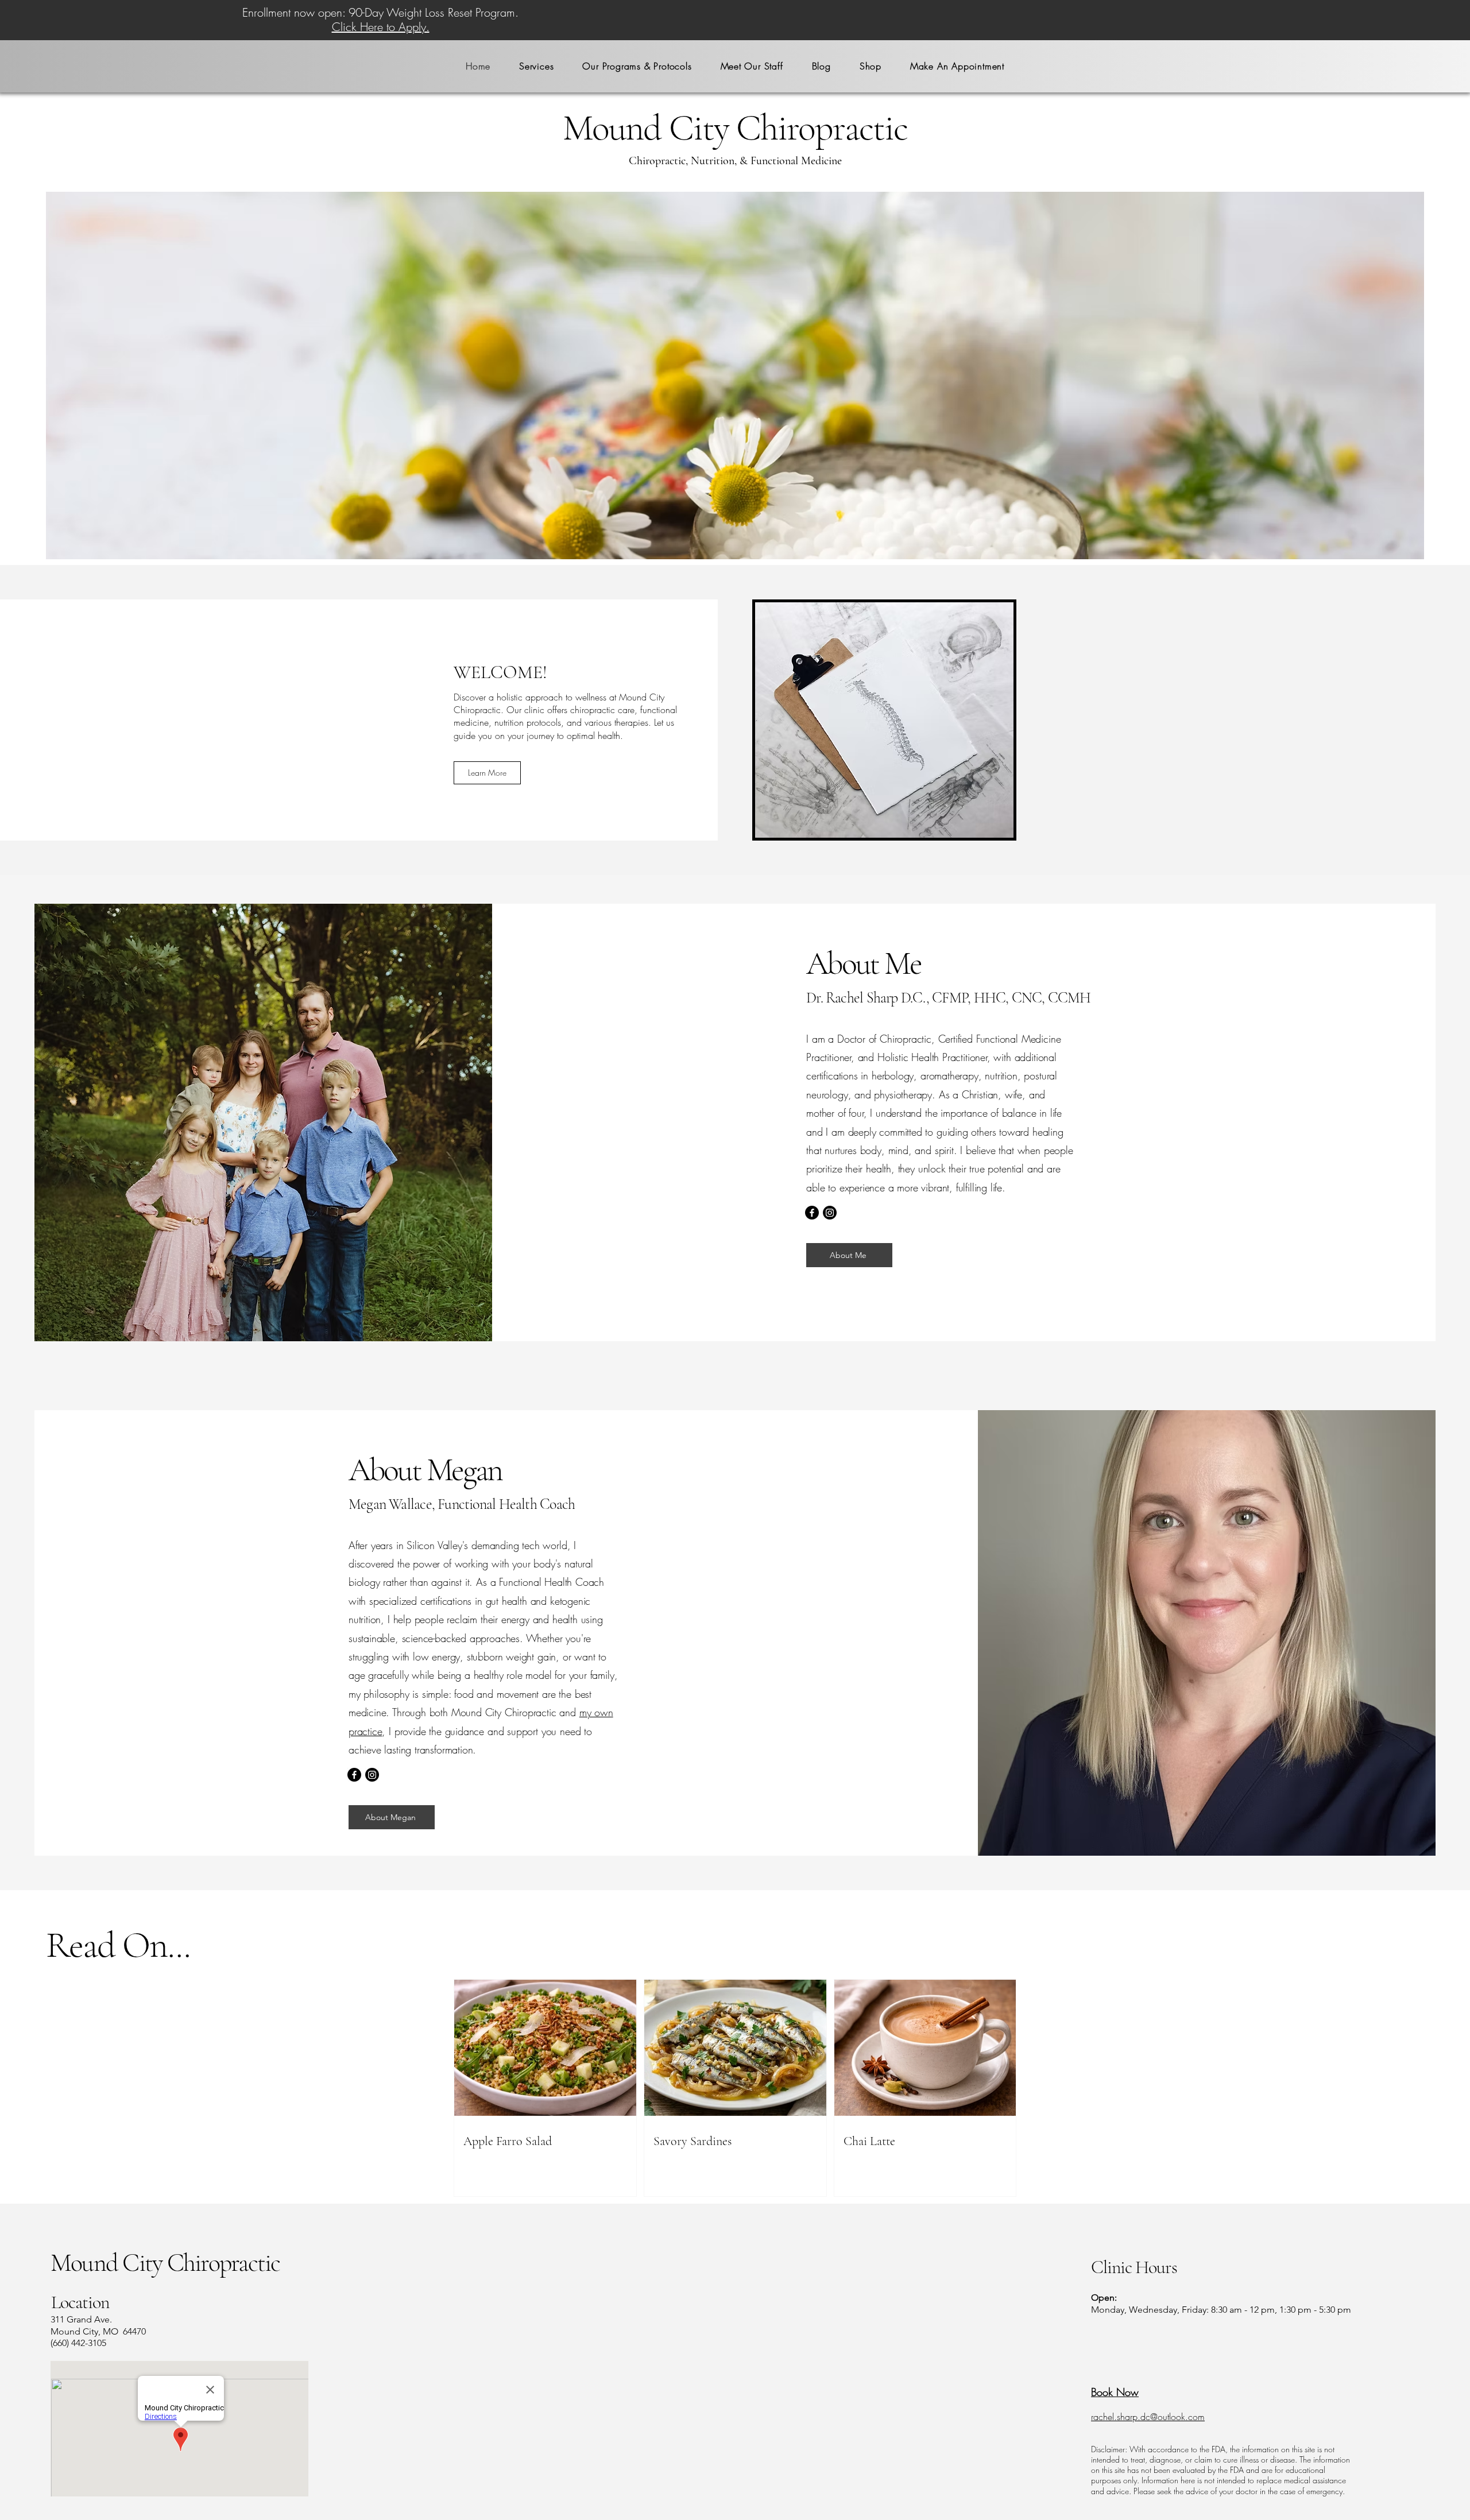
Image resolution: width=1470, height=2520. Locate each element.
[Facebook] (812, 1213)
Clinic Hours (1134, 2267)
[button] (536, 66)
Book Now (1115, 2392)
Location (80, 2302)
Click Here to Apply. (381, 27)
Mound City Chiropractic (165, 2263)
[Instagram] (830, 1213)
